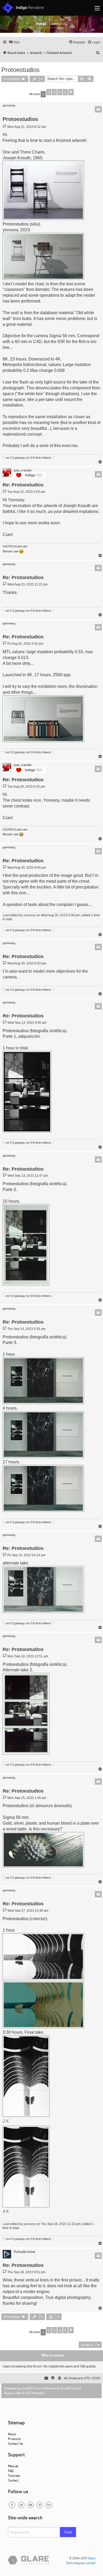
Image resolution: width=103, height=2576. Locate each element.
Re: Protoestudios (23, 485)
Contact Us (15, 2444)
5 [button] (65, 92)
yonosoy (9, 105)
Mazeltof (38, 2393)
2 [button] (49, 92)
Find (68, 2532)
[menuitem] (14, 42)
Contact (13, 2480)
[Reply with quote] (98, 109)
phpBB (27, 2388)
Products (14, 2439)
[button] (71, 92)
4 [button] (60, 92)
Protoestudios (20, 70)
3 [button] (54, 92)
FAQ (11, 2471)
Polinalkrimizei (24, 2252)
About (12, 2434)
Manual (13, 2466)
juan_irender (23, 470)
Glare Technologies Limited (81, 2561)
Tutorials (14, 2476)
